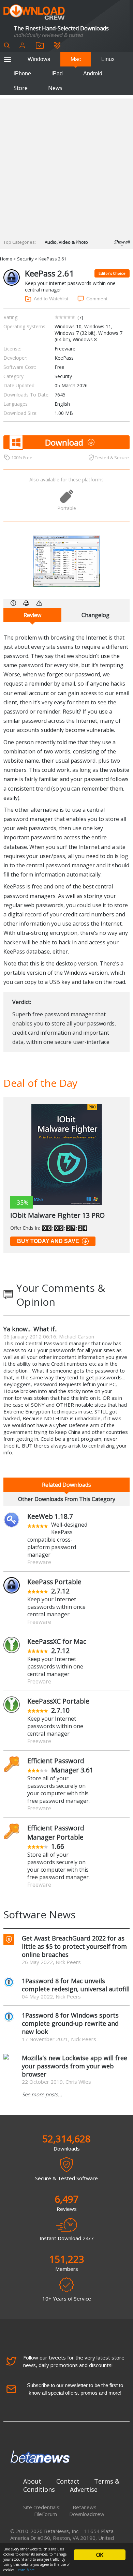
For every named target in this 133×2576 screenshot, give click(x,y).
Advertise (84, 2489)
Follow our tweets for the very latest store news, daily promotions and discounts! (74, 2361)
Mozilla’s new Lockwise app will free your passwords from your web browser (75, 2066)
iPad (57, 73)
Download (64, 442)
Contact (68, 2481)
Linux (108, 59)
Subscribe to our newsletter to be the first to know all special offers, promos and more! (75, 2389)
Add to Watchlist (51, 299)
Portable (67, 508)
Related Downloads (66, 1485)
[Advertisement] (66, 165)
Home (6, 259)
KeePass (64, 358)
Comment (97, 299)
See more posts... (42, 2094)
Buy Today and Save (48, 1241)
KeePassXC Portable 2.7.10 (58, 1706)
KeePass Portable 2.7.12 (54, 1586)
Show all (122, 242)
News (55, 88)
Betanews (85, 2507)
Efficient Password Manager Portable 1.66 (56, 1837)
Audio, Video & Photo (66, 242)
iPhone (22, 73)
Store (21, 88)
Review (32, 615)
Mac (76, 59)
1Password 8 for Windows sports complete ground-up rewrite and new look (70, 2023)
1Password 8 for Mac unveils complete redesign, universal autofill (76, 1985)
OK (100, 2555)
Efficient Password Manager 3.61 (60, 1765)
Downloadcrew (87, 2514)
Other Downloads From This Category (67, 1499)
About (32, 2481)
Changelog (95, 615)
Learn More (25, 2570)
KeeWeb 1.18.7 (50, 1516)
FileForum (46, 2514)
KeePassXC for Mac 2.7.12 (57, 1646)
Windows (39, 59)
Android (93, 73)
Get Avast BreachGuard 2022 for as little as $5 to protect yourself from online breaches (74, 1946)
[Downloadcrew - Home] (34, 12)
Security (25, 259)
